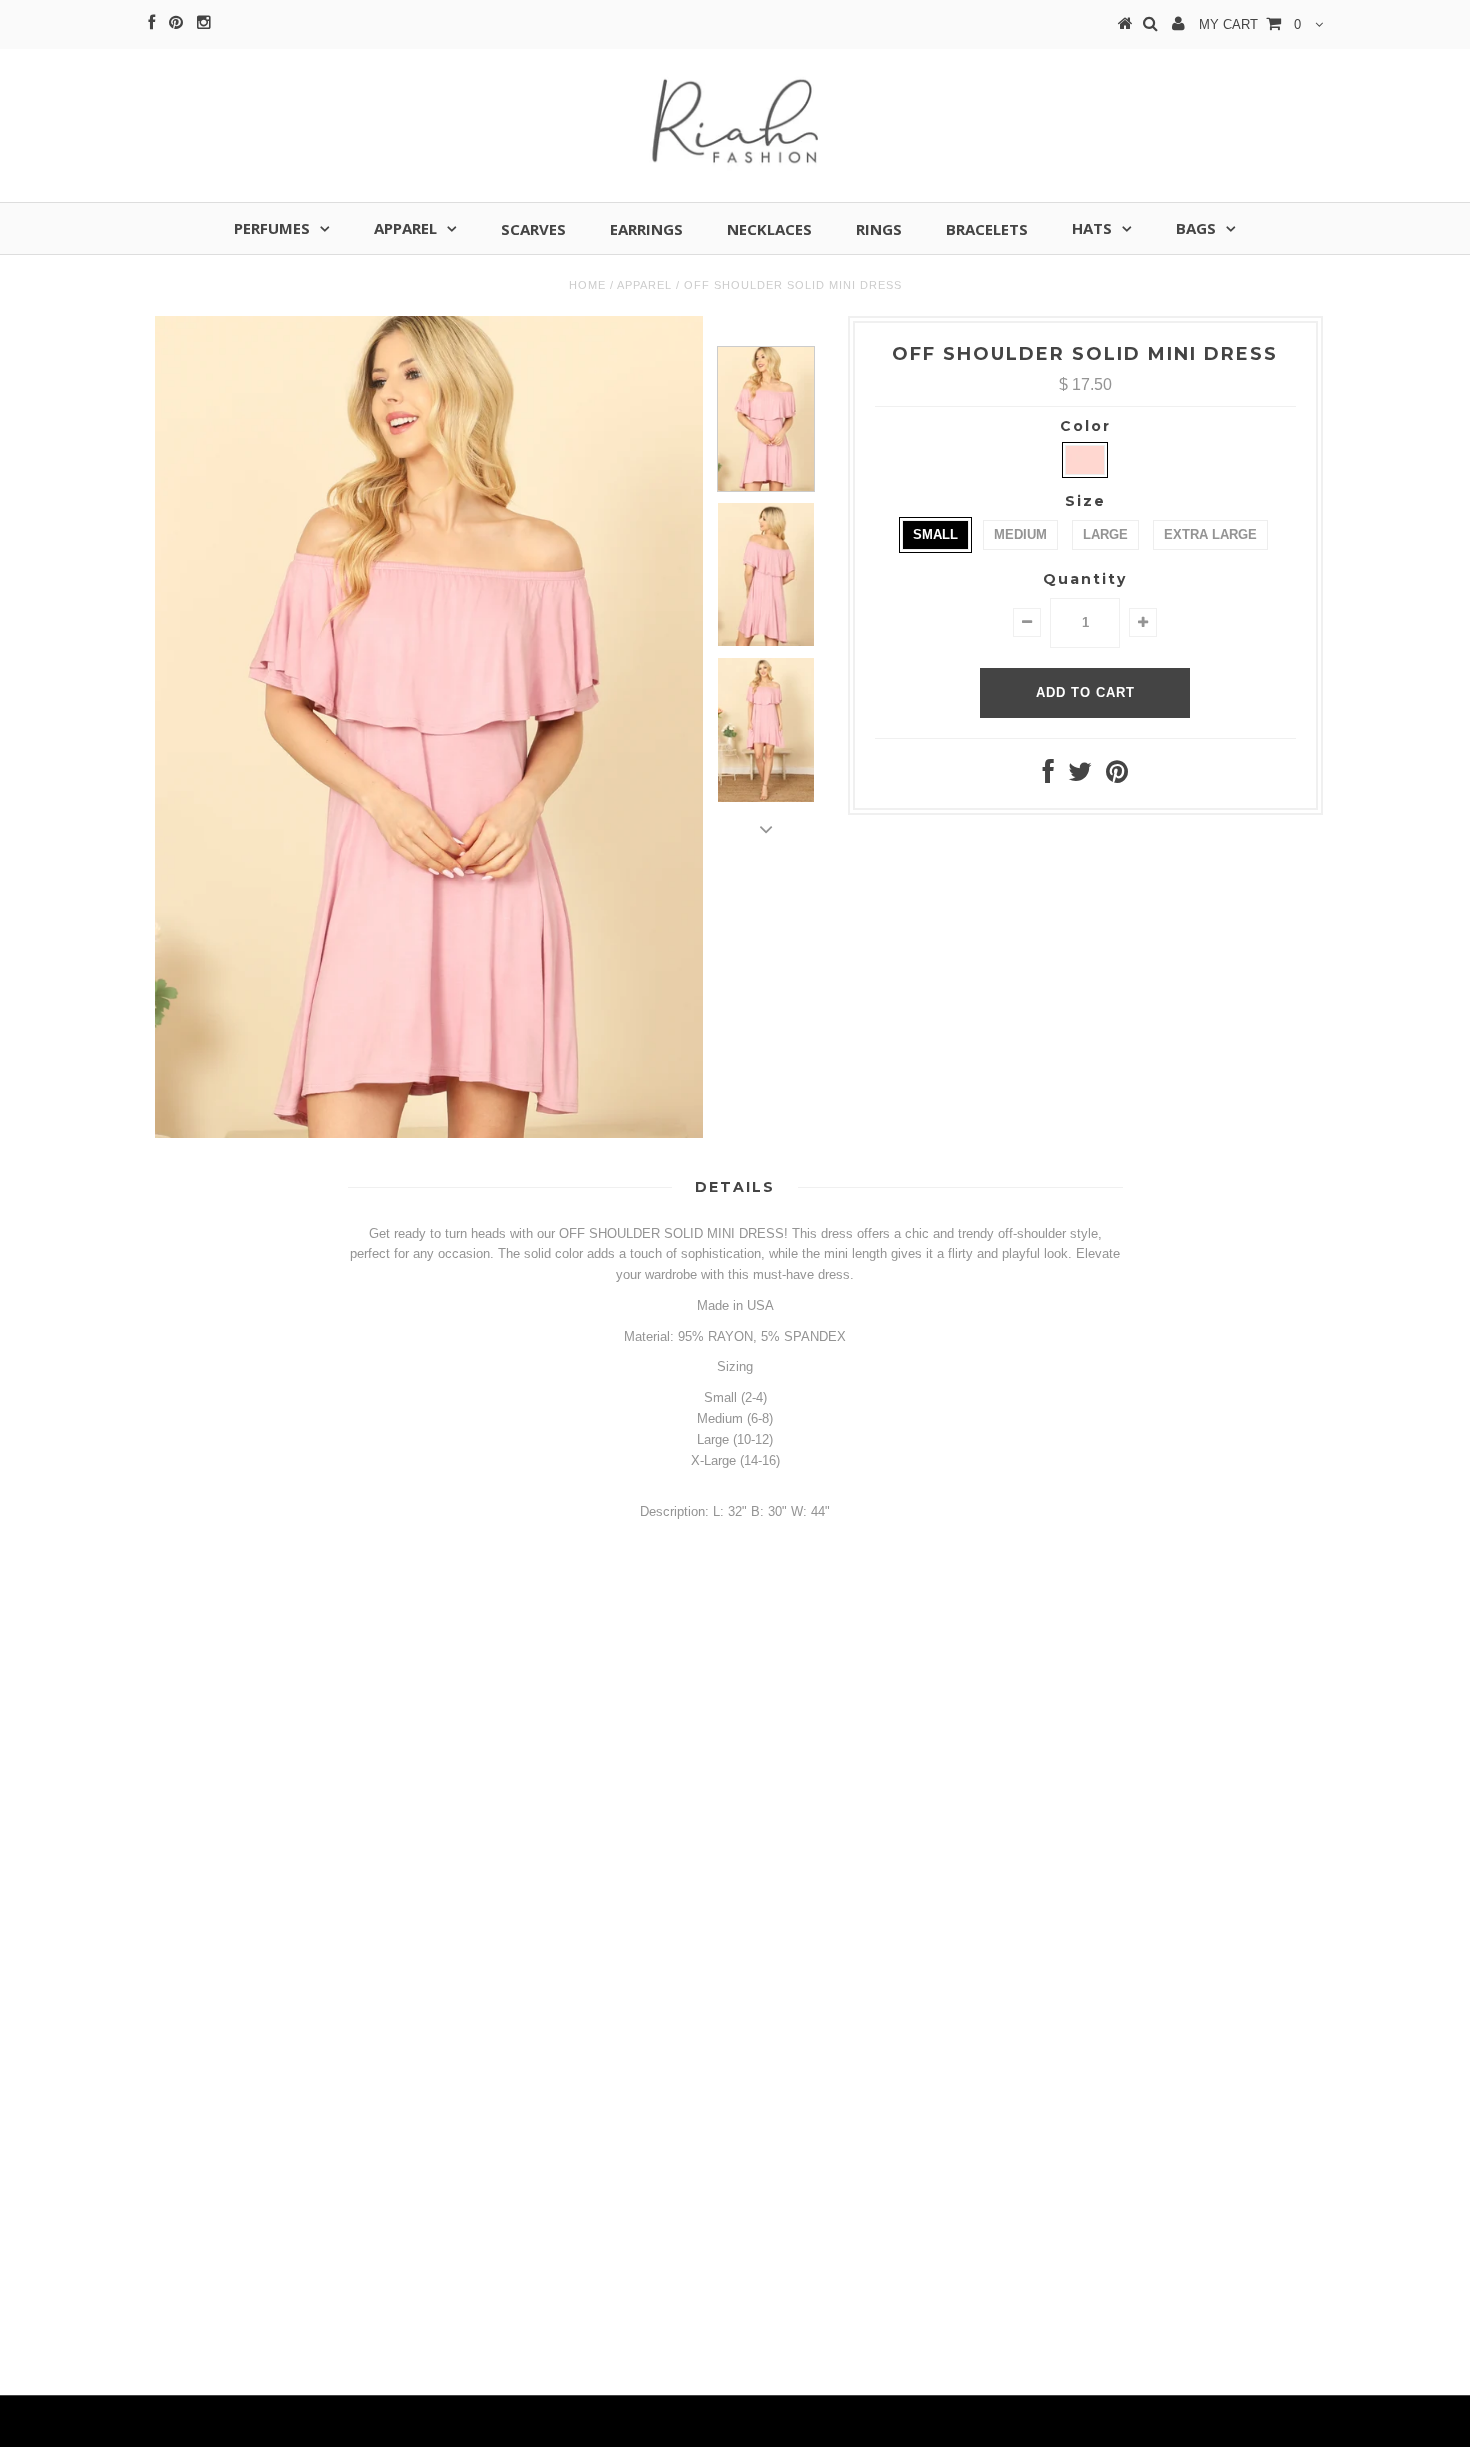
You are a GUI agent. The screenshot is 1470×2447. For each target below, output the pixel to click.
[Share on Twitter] (1080, 776)
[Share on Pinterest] (1117, 776)
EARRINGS (646, 229)
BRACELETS (987, 229)
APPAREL (405, 228)
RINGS (879, 229)
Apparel (644, 285)
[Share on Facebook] (1048, 776)
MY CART (1250, 24)
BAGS (1196, 228)
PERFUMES (272, 228)
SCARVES (533, 229)
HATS (1092, 228)
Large (1105, 534)
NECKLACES (769, 229)
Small (935, 534)
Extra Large (1210, 534)
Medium (1020, 534)
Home (587, 285)
